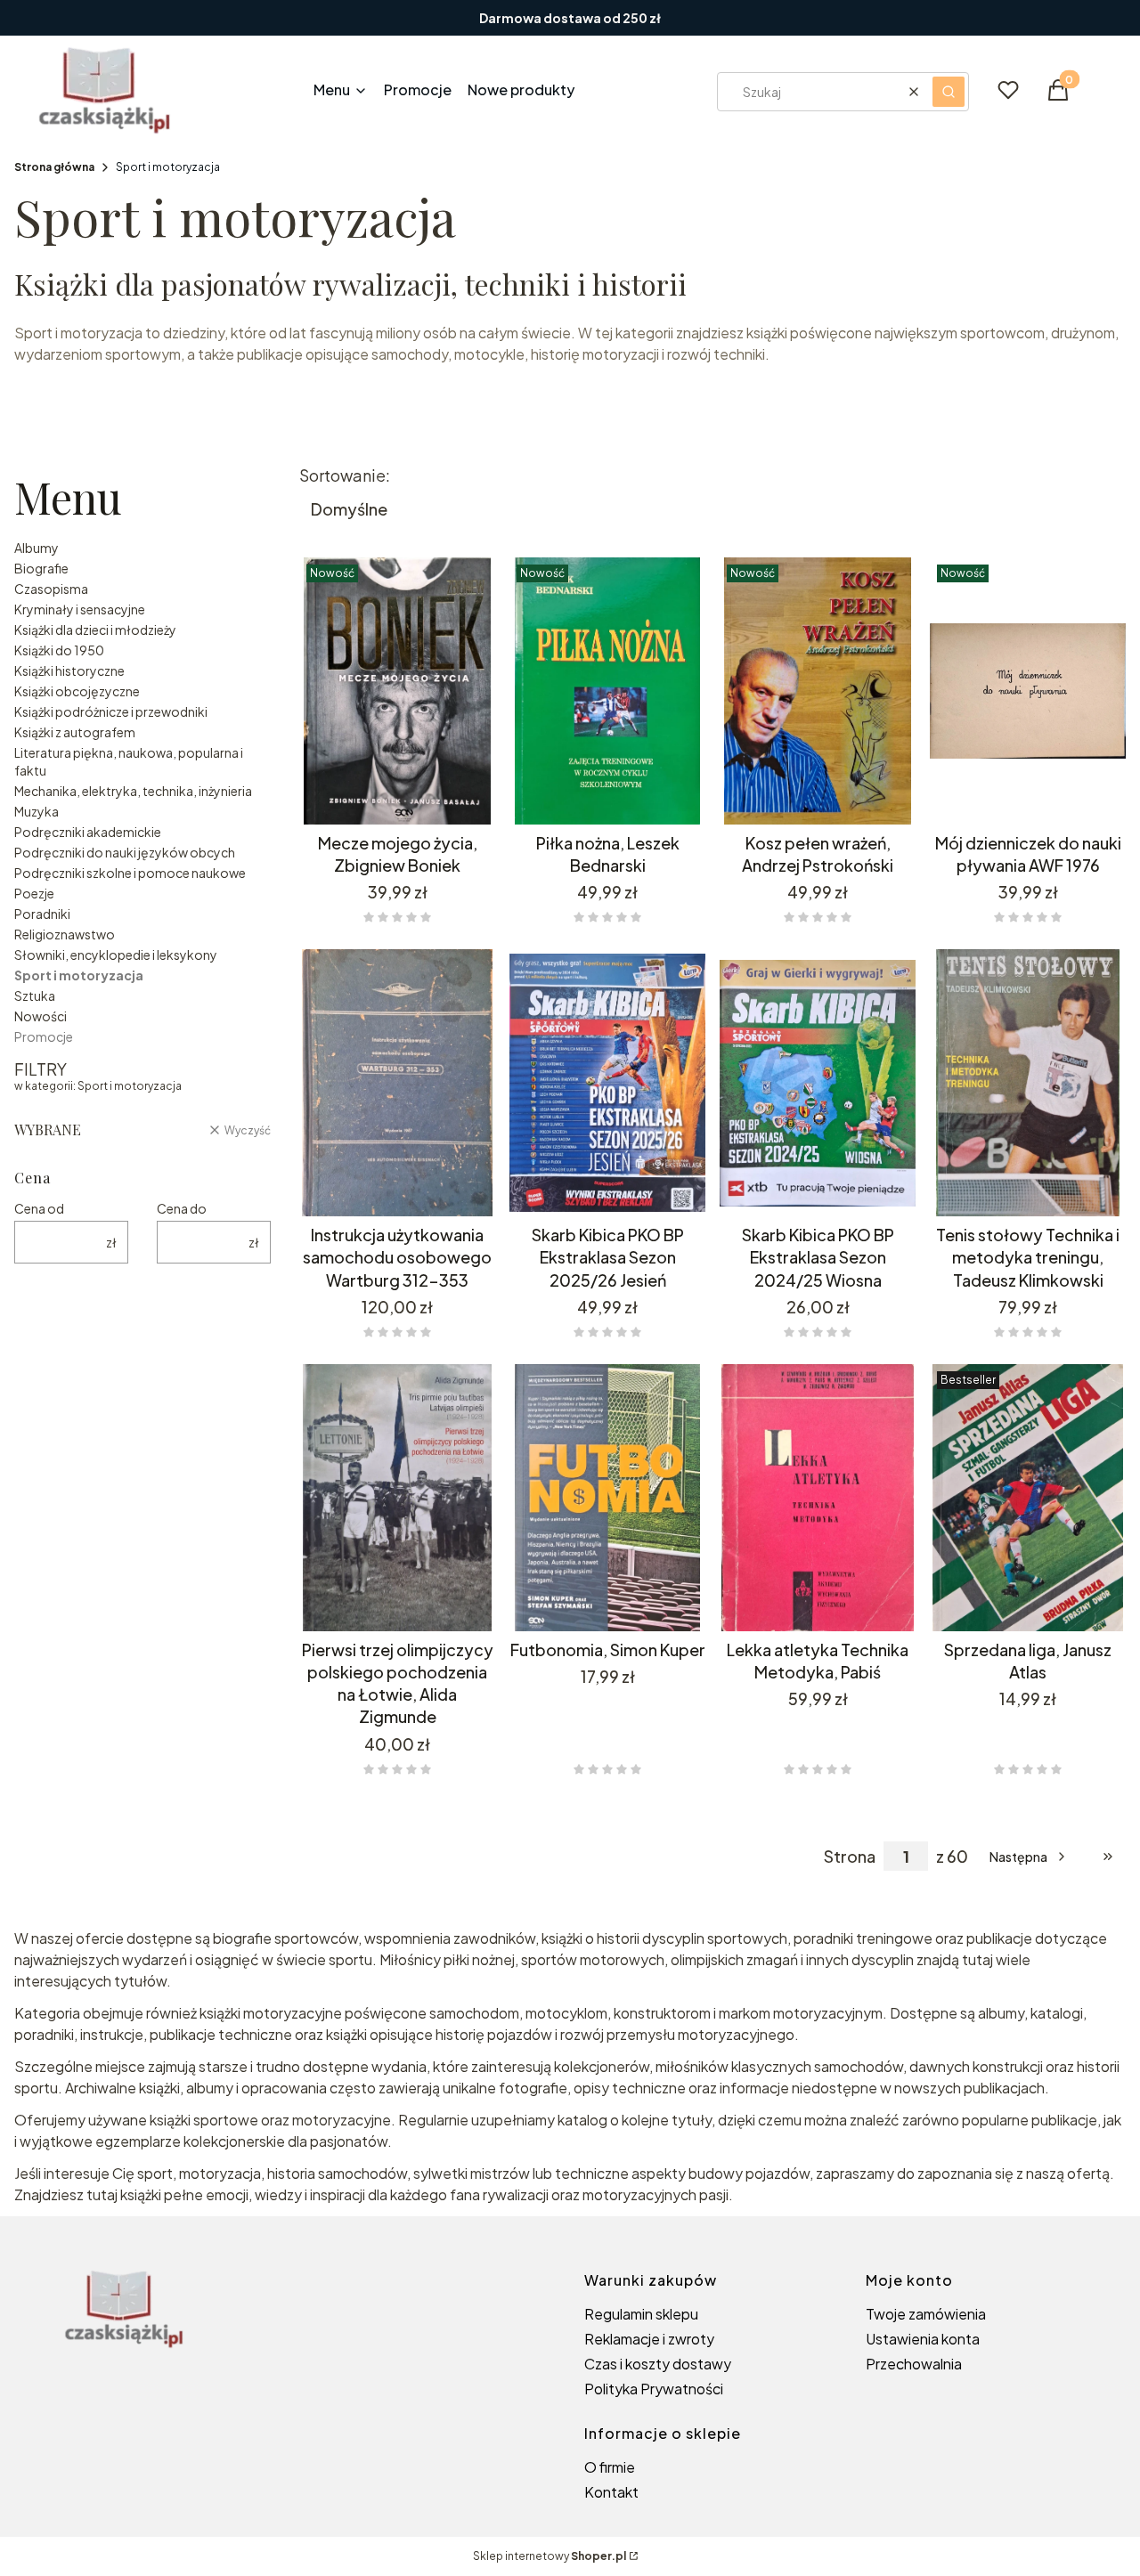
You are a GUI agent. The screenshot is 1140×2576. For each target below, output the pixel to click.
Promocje (44, 1036)
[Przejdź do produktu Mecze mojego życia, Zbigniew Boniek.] (397, 691)
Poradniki (42, 914)
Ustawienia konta (923, 2339)
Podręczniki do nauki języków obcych (125, 852)
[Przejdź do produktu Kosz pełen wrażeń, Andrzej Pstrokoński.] (818, 691)
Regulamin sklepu (641, 2314)
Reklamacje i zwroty (649, 2339)
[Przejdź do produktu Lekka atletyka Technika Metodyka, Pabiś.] (818, 1498)
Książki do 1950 (59, 650)
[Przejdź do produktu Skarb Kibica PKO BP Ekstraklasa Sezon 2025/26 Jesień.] (607, 1083)
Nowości (41, 1016)
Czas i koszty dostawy (658, 2364)
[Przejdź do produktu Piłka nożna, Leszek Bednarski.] (607, 691)
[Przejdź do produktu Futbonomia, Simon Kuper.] (607, 1498)
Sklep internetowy (550, 2556)
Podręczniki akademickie (88, 832)
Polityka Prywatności (654, 2389)
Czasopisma (51, 589)
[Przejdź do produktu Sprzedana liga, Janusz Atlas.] (1028, 1498)
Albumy (37, 548)
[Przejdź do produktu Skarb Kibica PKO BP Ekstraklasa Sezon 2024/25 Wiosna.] (818, 1083)
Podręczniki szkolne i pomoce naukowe (130, 873)
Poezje (34, 893)
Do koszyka (397, 800)
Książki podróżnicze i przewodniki (111, 711)
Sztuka (35, 995)
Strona (850, 1857)
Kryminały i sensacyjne (80, 609)
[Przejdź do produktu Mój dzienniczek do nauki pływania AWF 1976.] (1028, 691)
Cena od (39, 1208)
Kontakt (611, 2492)
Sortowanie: (345, 475)
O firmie (610, 2467)
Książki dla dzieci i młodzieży (95, 630)
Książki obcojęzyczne (77, 691)
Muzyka (37, 811)
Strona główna (54, 167)
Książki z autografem (75, 732)
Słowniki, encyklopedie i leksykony (116, 955)
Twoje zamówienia (926, 2314)
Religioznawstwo (65, 934)
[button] (949, 92)
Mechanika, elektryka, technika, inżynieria (133, 791)
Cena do (182, 1208)
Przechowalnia (914, 2364)
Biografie (41, 568)
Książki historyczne (69, 670)
